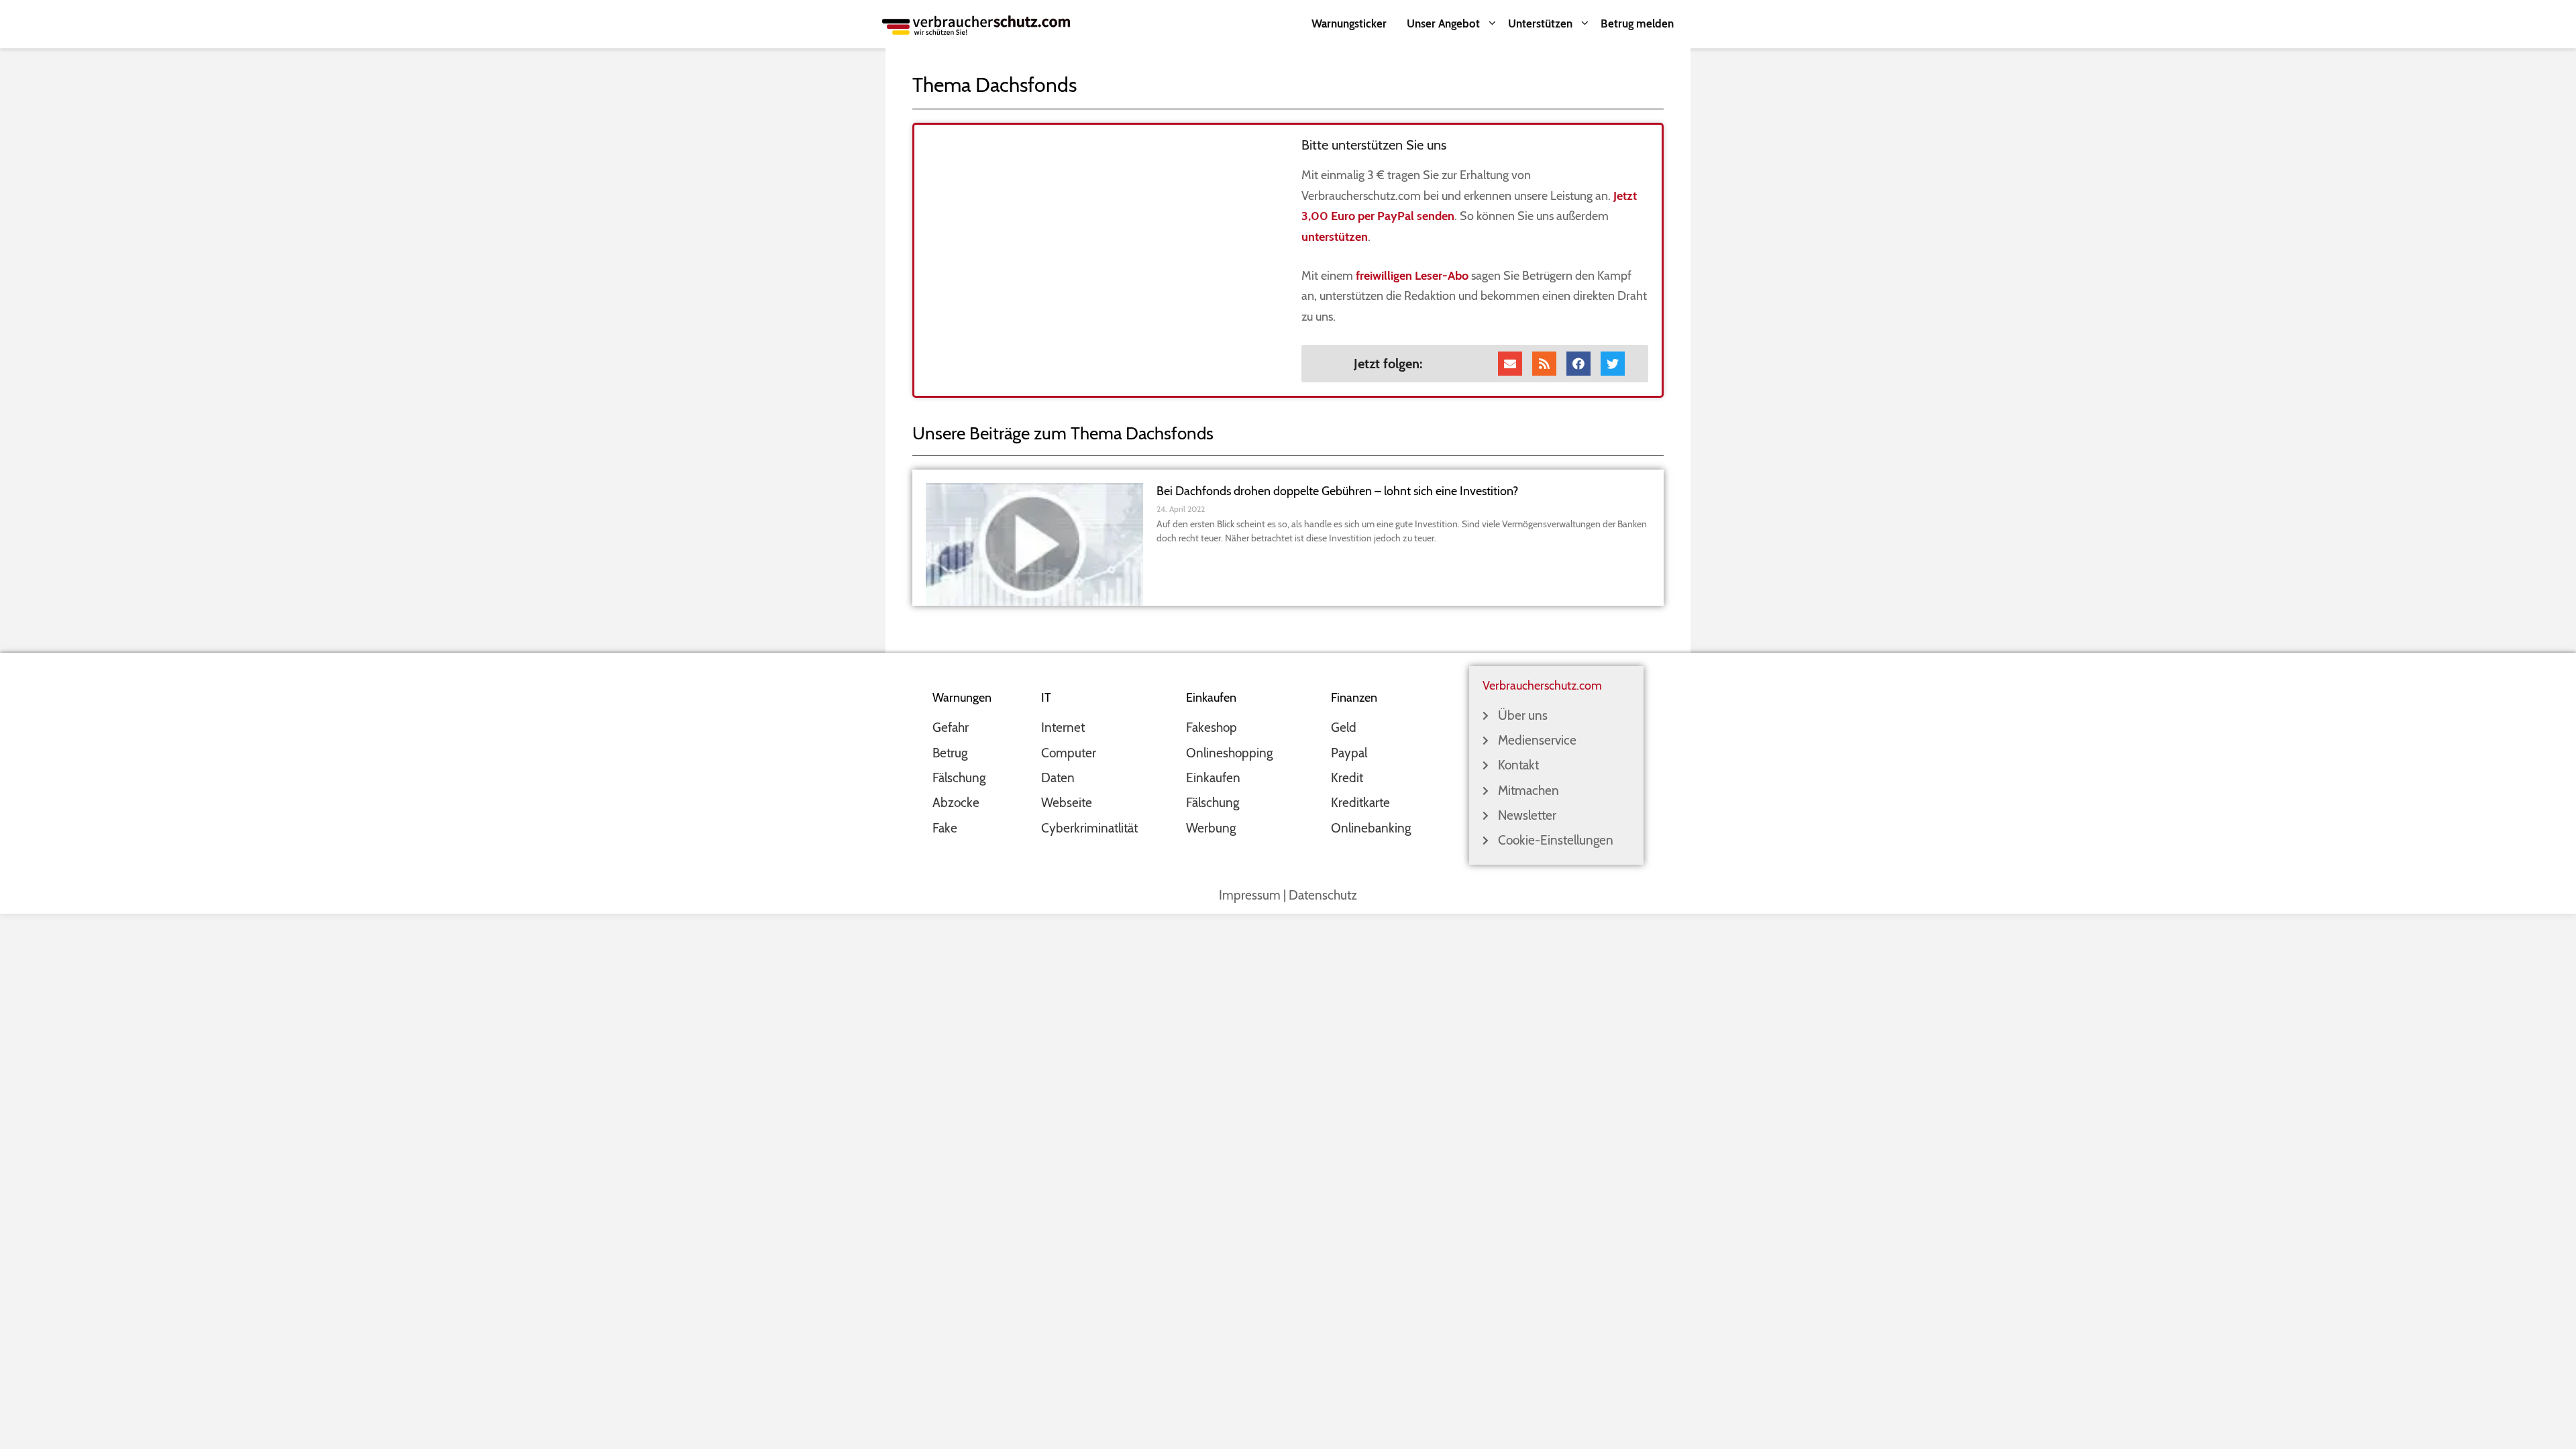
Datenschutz (1323, 895)
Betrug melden (1637, 23)
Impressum (1250, 895)
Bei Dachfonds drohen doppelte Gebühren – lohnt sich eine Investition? (1337, 491)
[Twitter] (1613, 364)
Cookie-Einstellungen (1556, 840)
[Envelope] (1510, 364)
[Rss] (1544, 364)
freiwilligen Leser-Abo (1412, 276)
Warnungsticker (1349, 23)
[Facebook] (1578, 364)
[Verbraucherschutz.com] (976, 24)
